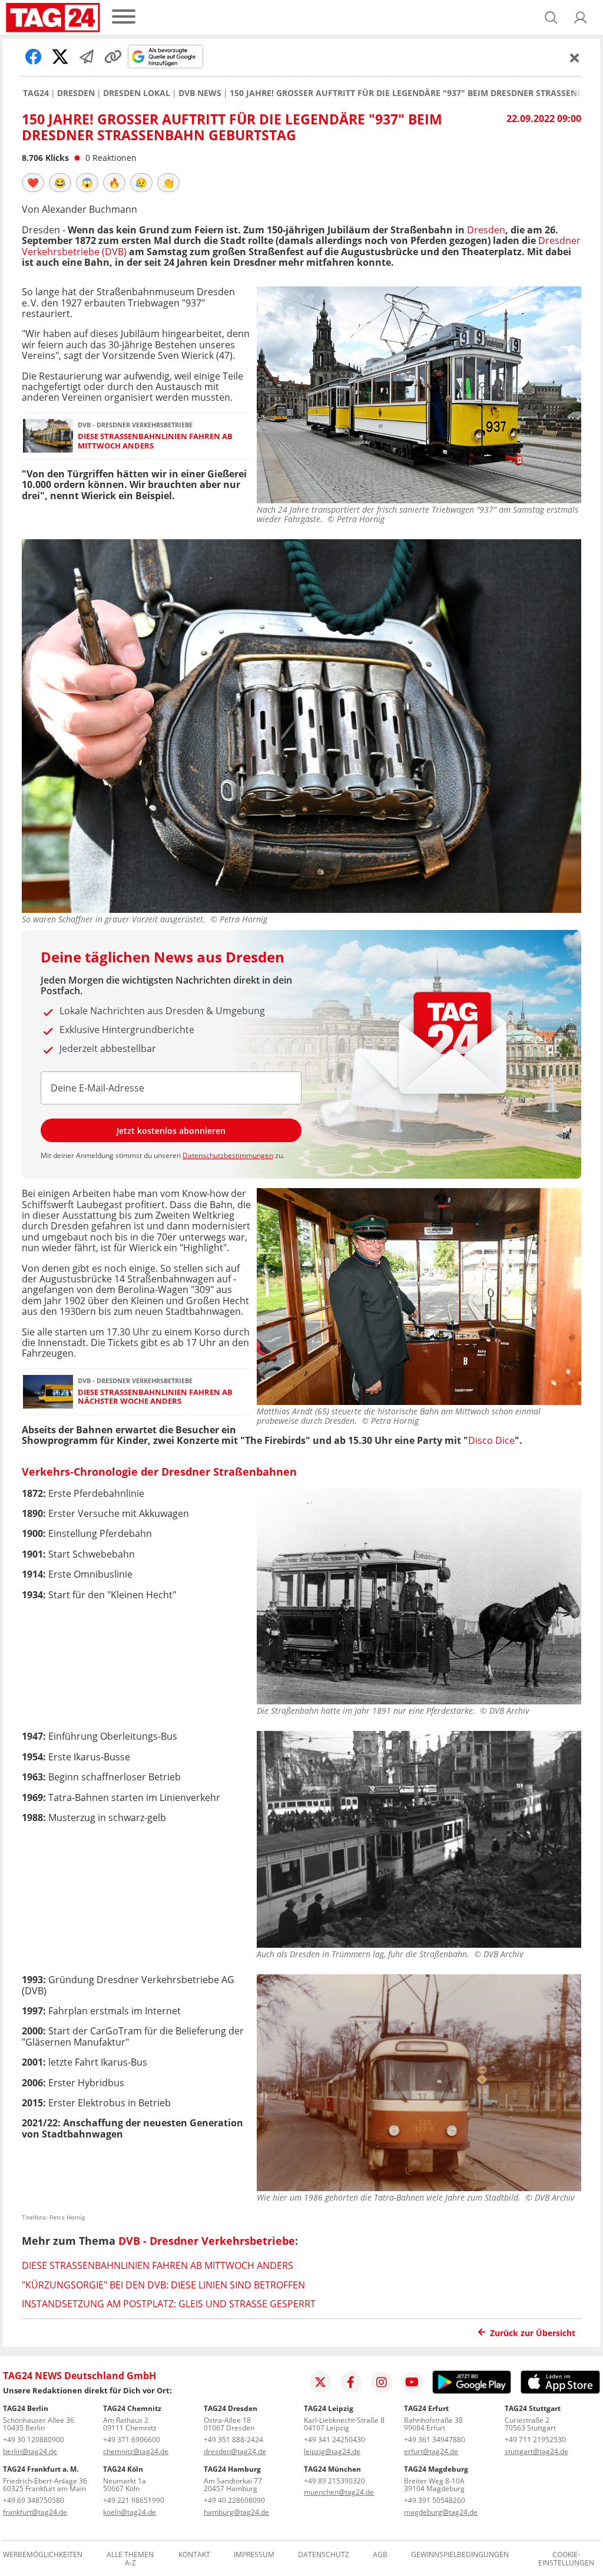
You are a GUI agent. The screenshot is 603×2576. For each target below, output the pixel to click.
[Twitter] (320, 2382)
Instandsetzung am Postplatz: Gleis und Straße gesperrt (169, 2304)
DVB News (200, 93)
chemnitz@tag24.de (136, 2451)
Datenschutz (324, 2555)
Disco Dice (491, 1440)
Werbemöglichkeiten (43, 2555)
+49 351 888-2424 (233, 2440)
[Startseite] (53, 18)
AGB (380, 2555)
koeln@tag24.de (130, 2512)
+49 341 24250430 (334, 2440)
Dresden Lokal (137, 93)
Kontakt (194, 2555)
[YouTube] (412, 2382)
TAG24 (36, 93)
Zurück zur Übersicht (533, 2333)
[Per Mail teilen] (87, 57)
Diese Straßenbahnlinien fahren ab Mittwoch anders (155, 441)
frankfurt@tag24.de (35, 2512)
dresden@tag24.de (235, 2451)
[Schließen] (575, 58)
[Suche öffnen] (551, 18)
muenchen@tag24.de (339, 2492)
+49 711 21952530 (535, 2440)
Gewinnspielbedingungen (460, 2555)
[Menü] (124, 17)
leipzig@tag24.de (332, 2451)
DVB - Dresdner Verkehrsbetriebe (207, 2241)
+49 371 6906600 (132, 2440)
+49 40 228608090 (234, 2500)
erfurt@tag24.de (431, 2451)
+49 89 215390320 (334, 2481)
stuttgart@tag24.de (536, 2451)
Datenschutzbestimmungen (228, 1155)
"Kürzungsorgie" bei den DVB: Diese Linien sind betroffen (163, 2285)
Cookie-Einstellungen (566, 2559)
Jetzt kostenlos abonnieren (171, 1131)
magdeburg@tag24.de (441, 2512)
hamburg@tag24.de (236, 2512)
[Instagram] (382, 2382)
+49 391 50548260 (435, 2500)
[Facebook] (351, 2382)
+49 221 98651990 (134, 2500)
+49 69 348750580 (34, 2500)
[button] (581, 18)
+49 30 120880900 (34, 2440)
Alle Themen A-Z (130, 2559)
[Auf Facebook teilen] (34, 57)
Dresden (76, 93)
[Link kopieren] (113, 57)
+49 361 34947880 (435, 2440)
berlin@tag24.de (30, 2451)
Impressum (254, 2555)
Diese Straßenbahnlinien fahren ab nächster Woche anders (155, 1397)
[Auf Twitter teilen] (60, 57)
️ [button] (33, 183)
